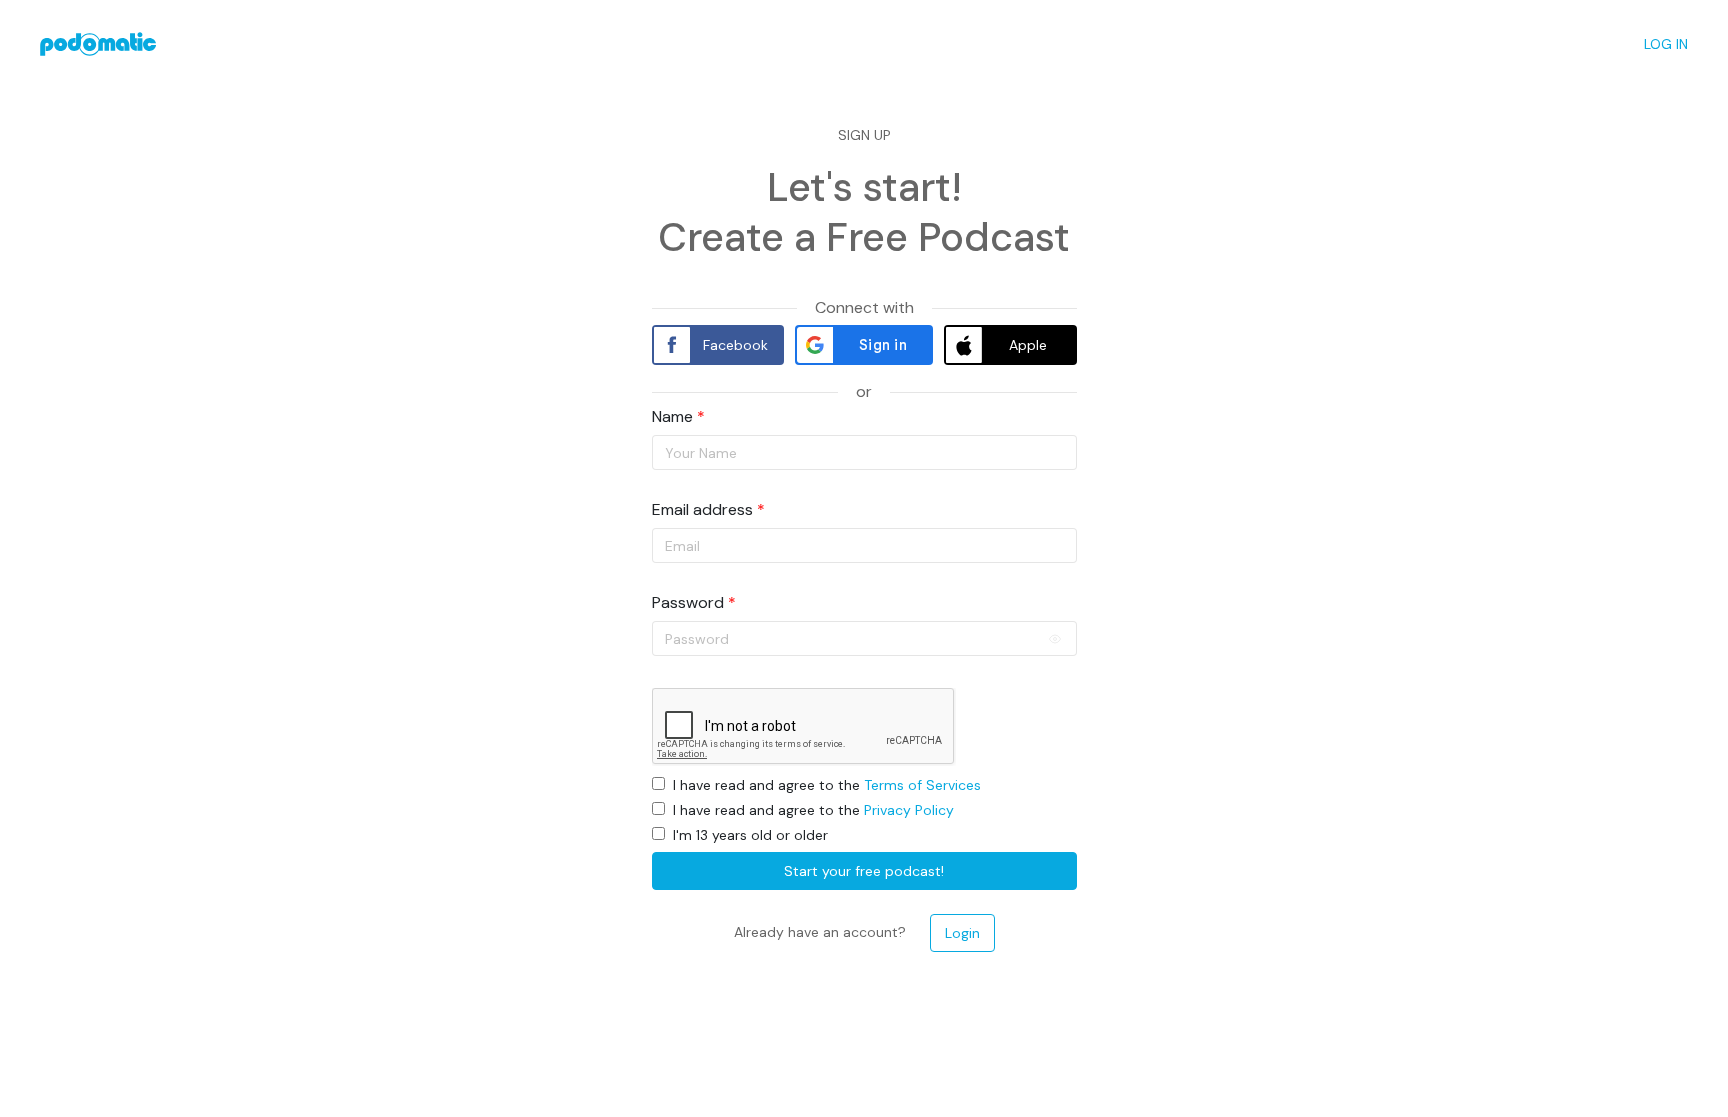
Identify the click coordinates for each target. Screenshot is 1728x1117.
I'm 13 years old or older (750, 835)
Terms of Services (922, 785)
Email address (702, 510)
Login (962, 933)
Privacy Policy (909, 810)
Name (672, 417)
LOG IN (1666, 44)
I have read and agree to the (827, 785)
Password (688, 603)
